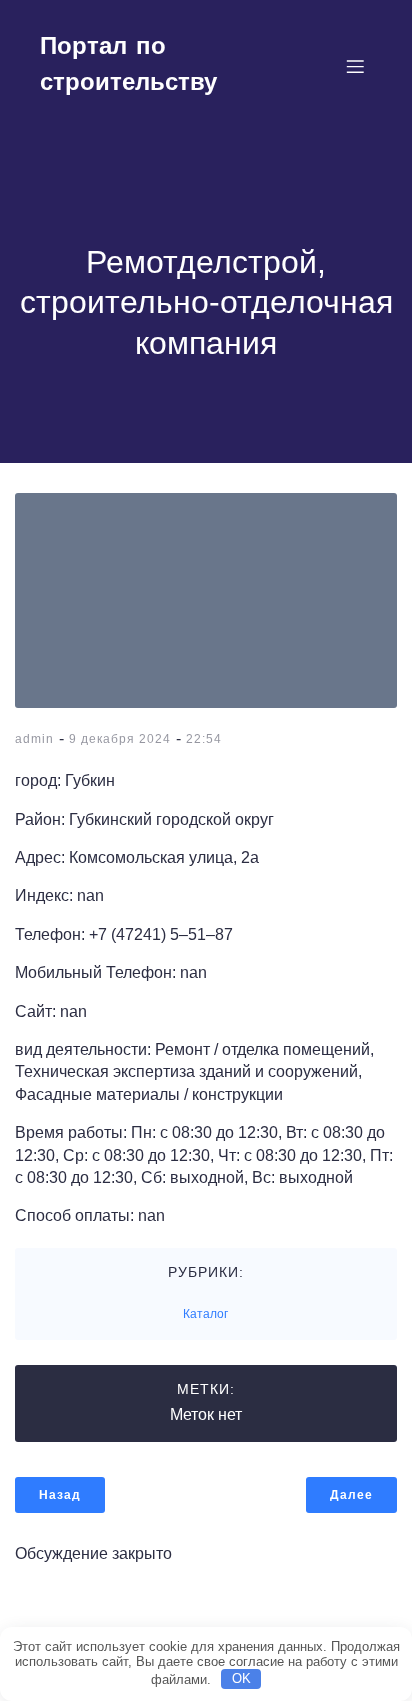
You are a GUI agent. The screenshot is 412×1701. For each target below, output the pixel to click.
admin (34, 739)
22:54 (204, 739)
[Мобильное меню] (355, 66)
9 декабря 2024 (120, 739)
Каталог (205, 1314)
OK (241, 1678)
